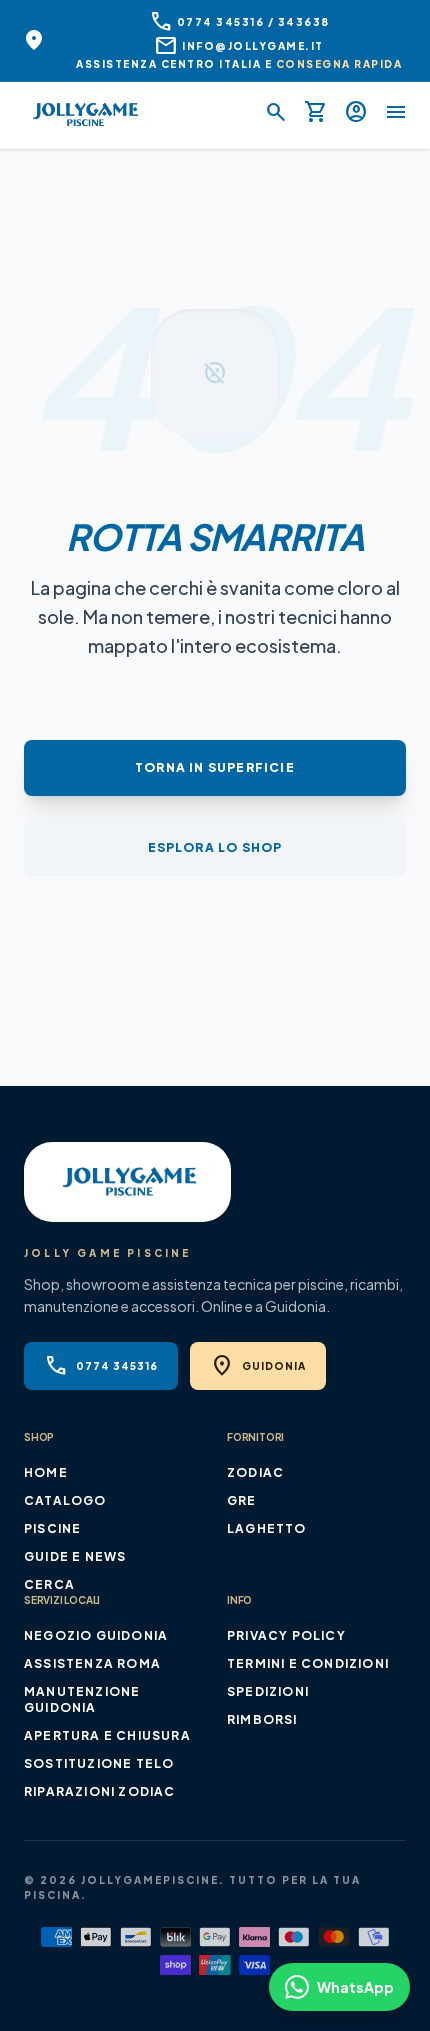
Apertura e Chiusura (107, 1735)
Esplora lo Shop (215, 847)
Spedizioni (268, 1691)
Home (46, 1472)
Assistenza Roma (92, 1663)
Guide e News (75, 1556)
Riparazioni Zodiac (100, 1791)
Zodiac (255, 1472)
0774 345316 (101, 1366)
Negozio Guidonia (96, 1635)
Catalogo (65, 1500)
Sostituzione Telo (99, 1763)
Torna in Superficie (215, 767)
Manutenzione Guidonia (82, 1699)
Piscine (52, 1528)
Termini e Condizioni (308, 1663)
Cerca (49, 1584)
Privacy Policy (286, 1635)
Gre (242, 1500)
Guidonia (258, 1366)
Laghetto (267, 1528)
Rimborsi (262, 1719)
